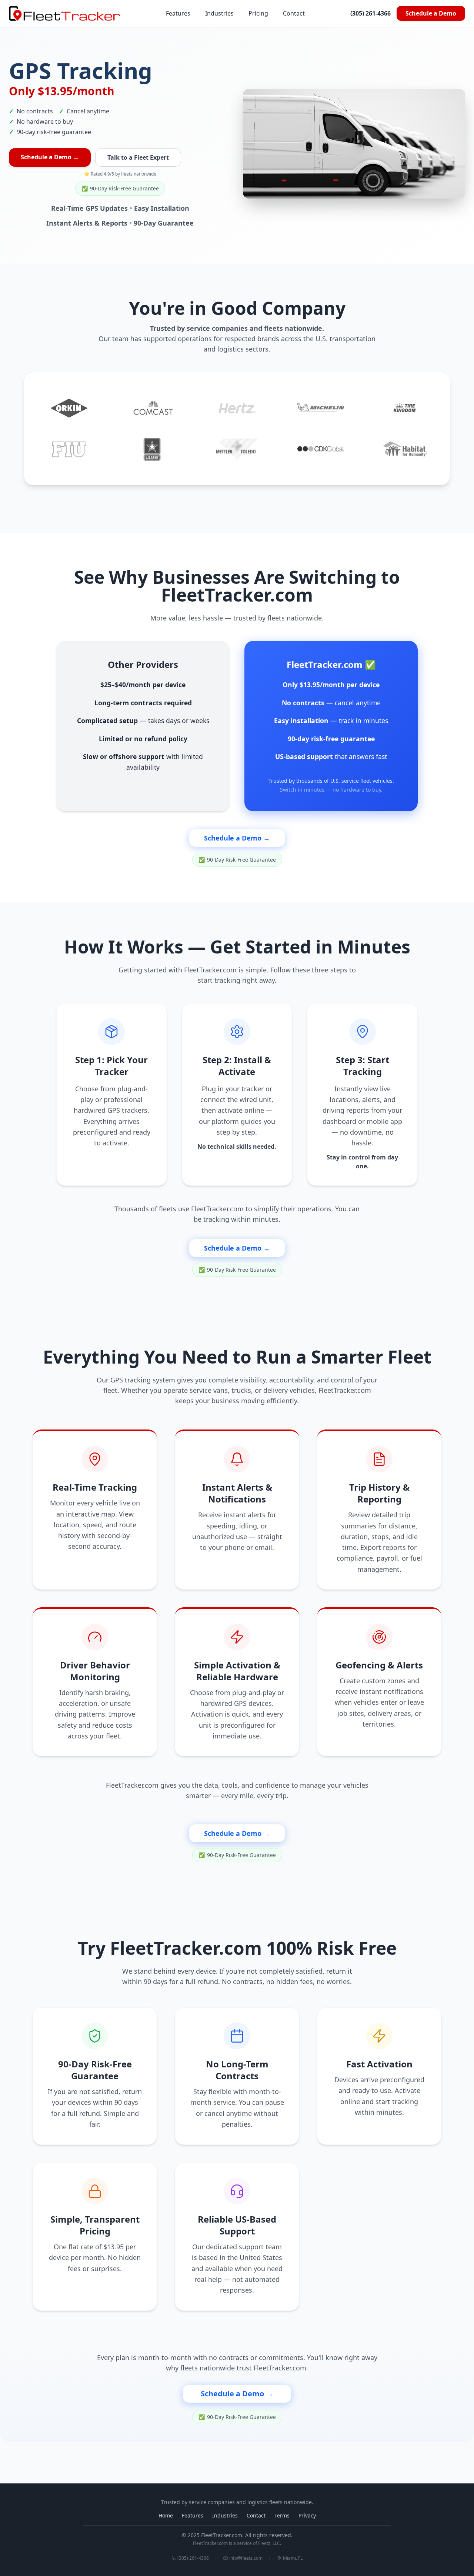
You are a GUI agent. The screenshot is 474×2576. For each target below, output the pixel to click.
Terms (282, 2515)
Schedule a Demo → (50, 157)
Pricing (258, 13)
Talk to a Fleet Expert (138, 157)
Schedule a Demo (431, 13)
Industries (219, 13)
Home (166, 2515)
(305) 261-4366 (370, 13)
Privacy (307, 2515)
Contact (294, 13)
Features (178, 13)
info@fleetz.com (246, 2558)
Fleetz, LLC (269, 2543)
